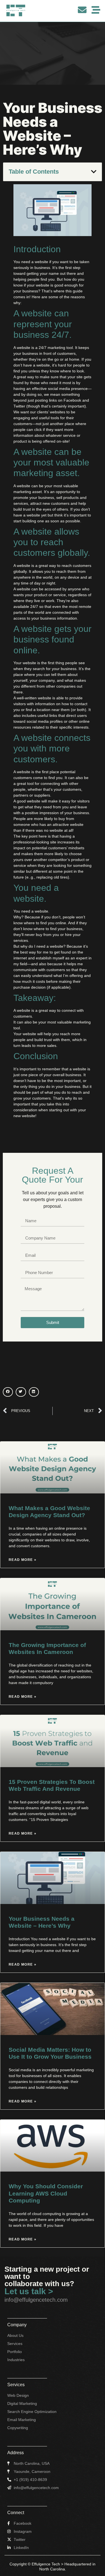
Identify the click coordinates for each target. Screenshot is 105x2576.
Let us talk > (29, 2291)
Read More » (23, 1560)
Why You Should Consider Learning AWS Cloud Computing (46, 2193)
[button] (94, 172)
